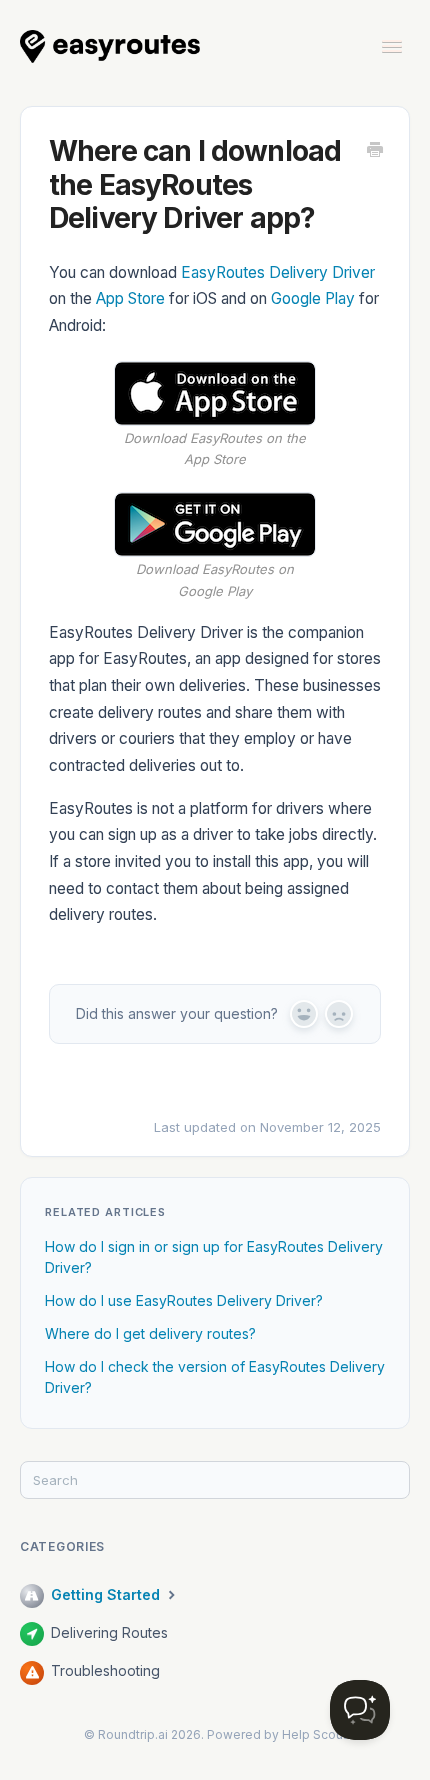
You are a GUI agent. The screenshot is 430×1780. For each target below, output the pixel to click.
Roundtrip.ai (133, 1734)
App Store (130, 298)
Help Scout (314, 1734)
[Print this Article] (375, 151)
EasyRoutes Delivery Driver (278, 272)
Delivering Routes (109, 1632)
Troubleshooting (105, 1670)
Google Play (313, 298)
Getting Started (107, 1594)
